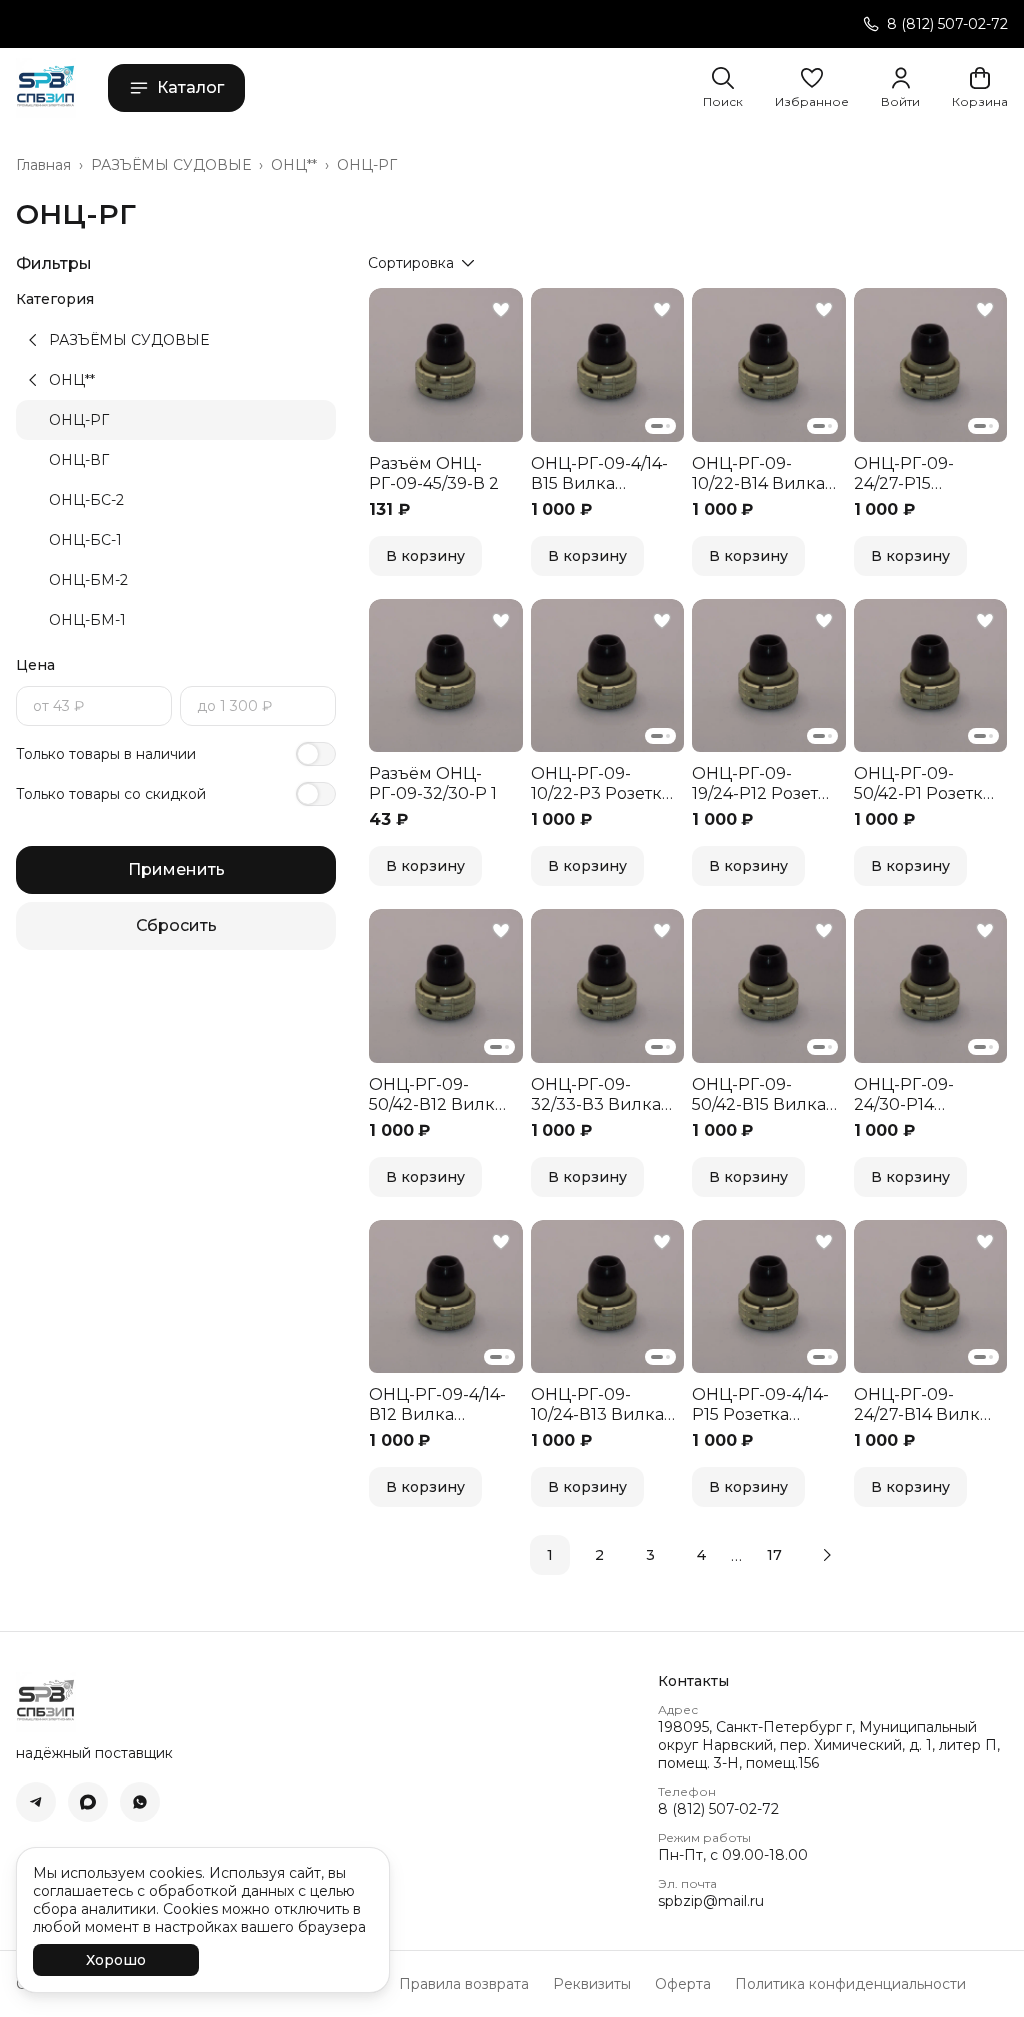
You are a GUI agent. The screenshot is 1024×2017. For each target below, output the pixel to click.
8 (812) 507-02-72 (718, 1809)
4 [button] (701, 1555)
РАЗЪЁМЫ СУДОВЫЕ (171, 165)
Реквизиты (592, 1984)
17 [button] (774, 1555)
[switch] (316, 754)
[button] (812, 88)
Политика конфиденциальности (850, 1984)
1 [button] (550, 1555)
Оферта (683, 1984)
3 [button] (650, 1555)
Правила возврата (464, 1984)
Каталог (190, 87)
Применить (176, 869)
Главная (43, 165)
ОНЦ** (294, 165)
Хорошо (116, 1960)
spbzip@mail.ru (711, 1901)
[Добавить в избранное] (501, 310)
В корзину (425, 556)
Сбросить (176, 925)
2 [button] (599, 1555)
